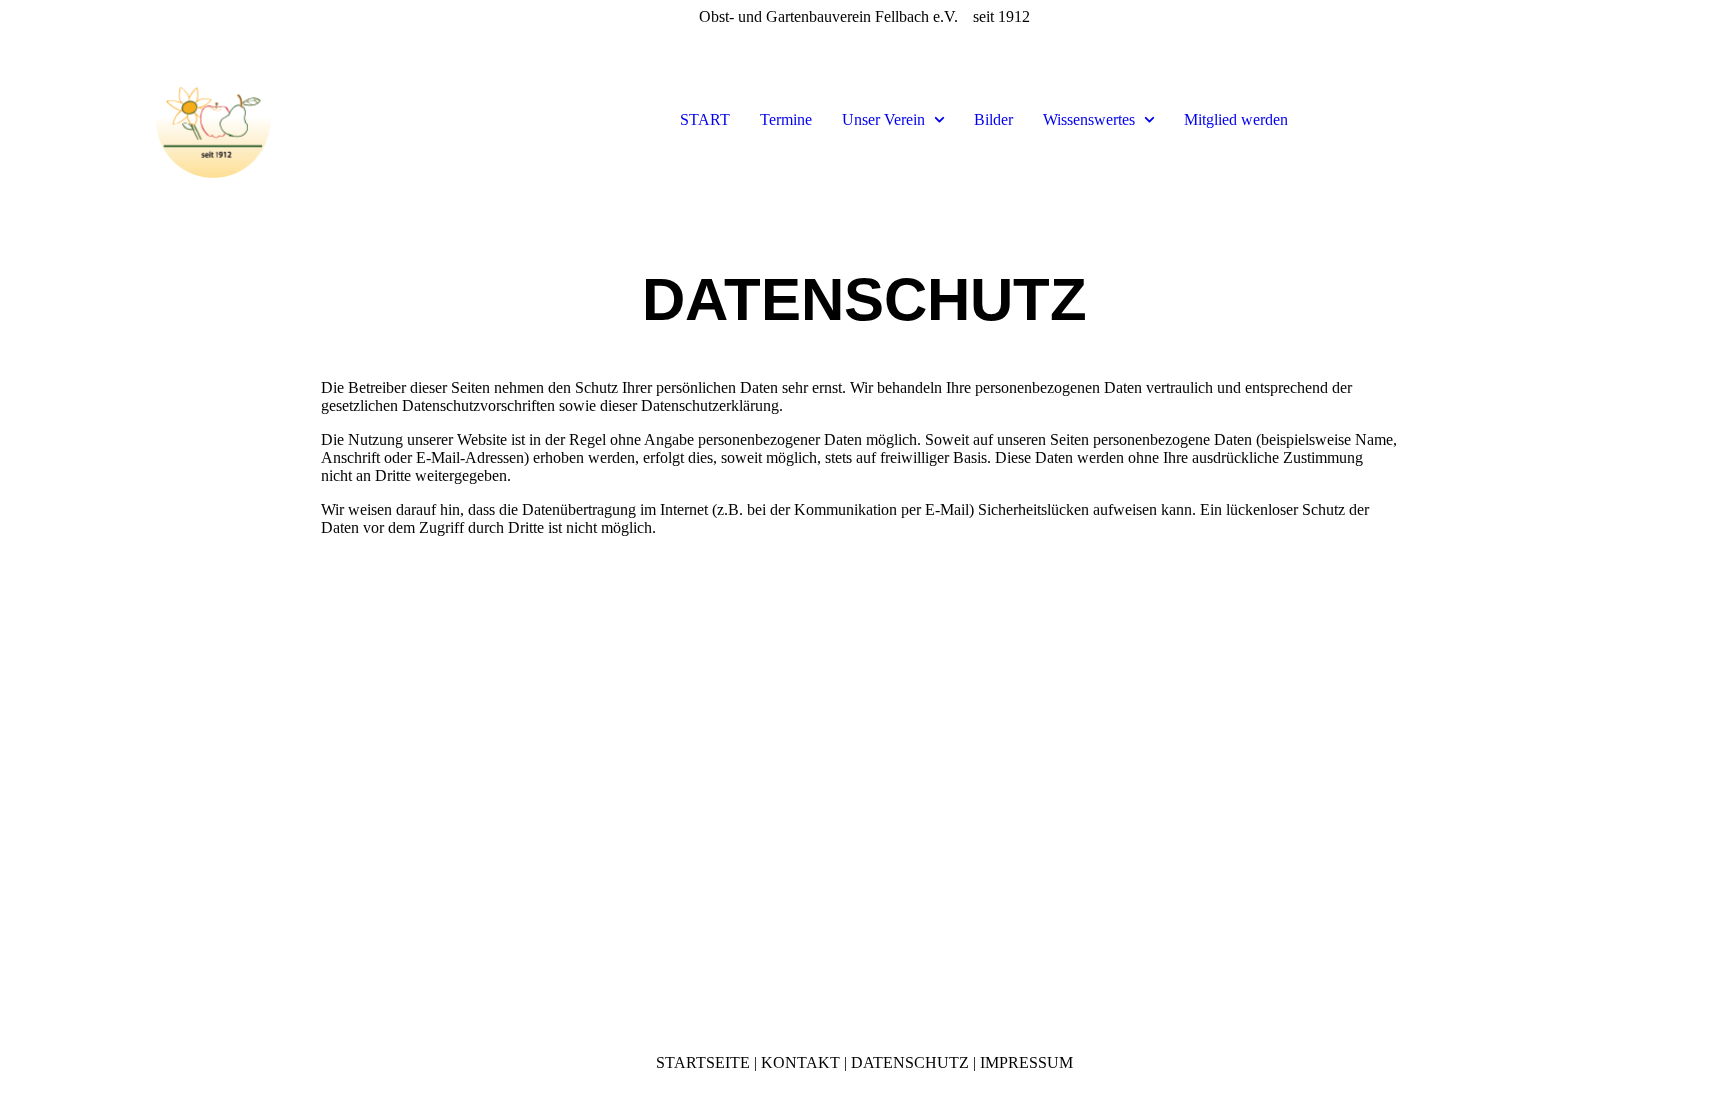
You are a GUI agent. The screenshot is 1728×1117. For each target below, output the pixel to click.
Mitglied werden (1236, 119)
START (705, 119)
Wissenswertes (1089, 119)
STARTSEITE (703, 1062)
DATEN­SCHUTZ (910, 1062)
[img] (216, 120)
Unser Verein (883, 119)
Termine (786, 119)
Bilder (993, 119)
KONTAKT (800, 1062)
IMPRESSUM (1026, 1062)
